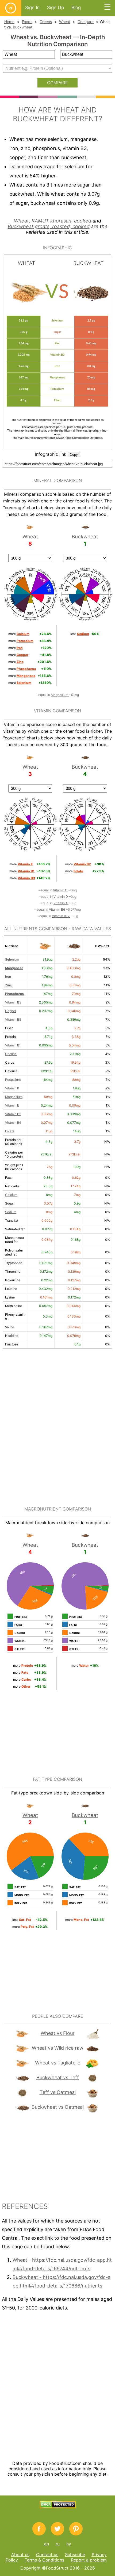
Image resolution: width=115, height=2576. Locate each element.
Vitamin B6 (57, 909)
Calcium (11, 1195)
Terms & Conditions (44, 2560)
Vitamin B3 (13, 1002)
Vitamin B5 (13, 1019)
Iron (8, 977)
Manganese (14, 968)
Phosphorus (14, 994)
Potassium (13, 1080)
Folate (10, 1131)
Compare (86, 22)
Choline (11, 1054)
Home (9, 22)
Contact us (47, 2555)
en (47, 2544)
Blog (76, 8)
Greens (46, 22)
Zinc (8, 985)
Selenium (12, 959)
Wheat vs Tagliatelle (58, 2063)
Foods (27, 22)
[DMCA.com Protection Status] (58, 2507)
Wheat (65, 22)
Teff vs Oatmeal (58, 2092)
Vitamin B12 (61, 916)
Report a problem (89, 2560)
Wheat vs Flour (58, 2033)
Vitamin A (61, 903)
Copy (74, 455)
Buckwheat (23, 27)
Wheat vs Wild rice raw (58, 2048)
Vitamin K (12, 1088)
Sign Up (55, 8)
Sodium (11, 1212)
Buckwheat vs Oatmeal (58, 2107)
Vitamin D (61, 897)
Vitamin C (61, 890)
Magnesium (60, 695)
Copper (11, 1011)
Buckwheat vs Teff (58, 2077)
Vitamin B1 (13, 1045)
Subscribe (75, 2555)
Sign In (32, 8)
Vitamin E (12, 1105)
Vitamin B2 (13, 1114)
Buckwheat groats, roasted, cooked (49, 226)
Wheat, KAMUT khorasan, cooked (53, 221)
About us (20, 2555)
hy (69, 2544)
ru (58, 2544)
